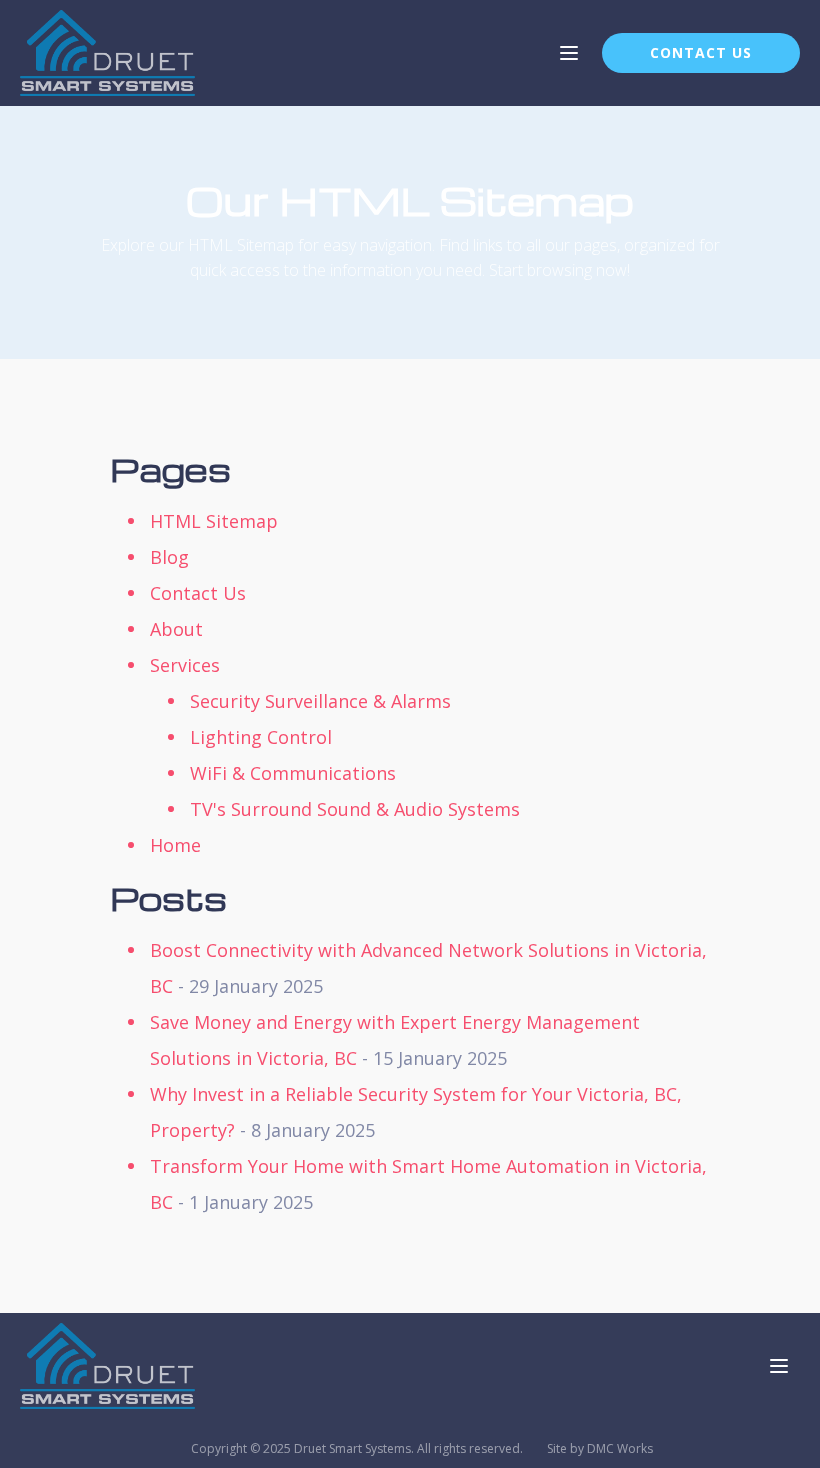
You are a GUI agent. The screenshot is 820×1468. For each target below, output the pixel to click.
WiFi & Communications (293, 773)
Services (185, 665)
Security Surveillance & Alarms (320, 701)
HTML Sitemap (214, 521)
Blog (169, 557)
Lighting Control (261, 737)
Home (175, 845)
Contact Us (198, 593)
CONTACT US (701, 52)
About (176, 629)
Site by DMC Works (600, 1448)
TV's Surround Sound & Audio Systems (355, 809)
